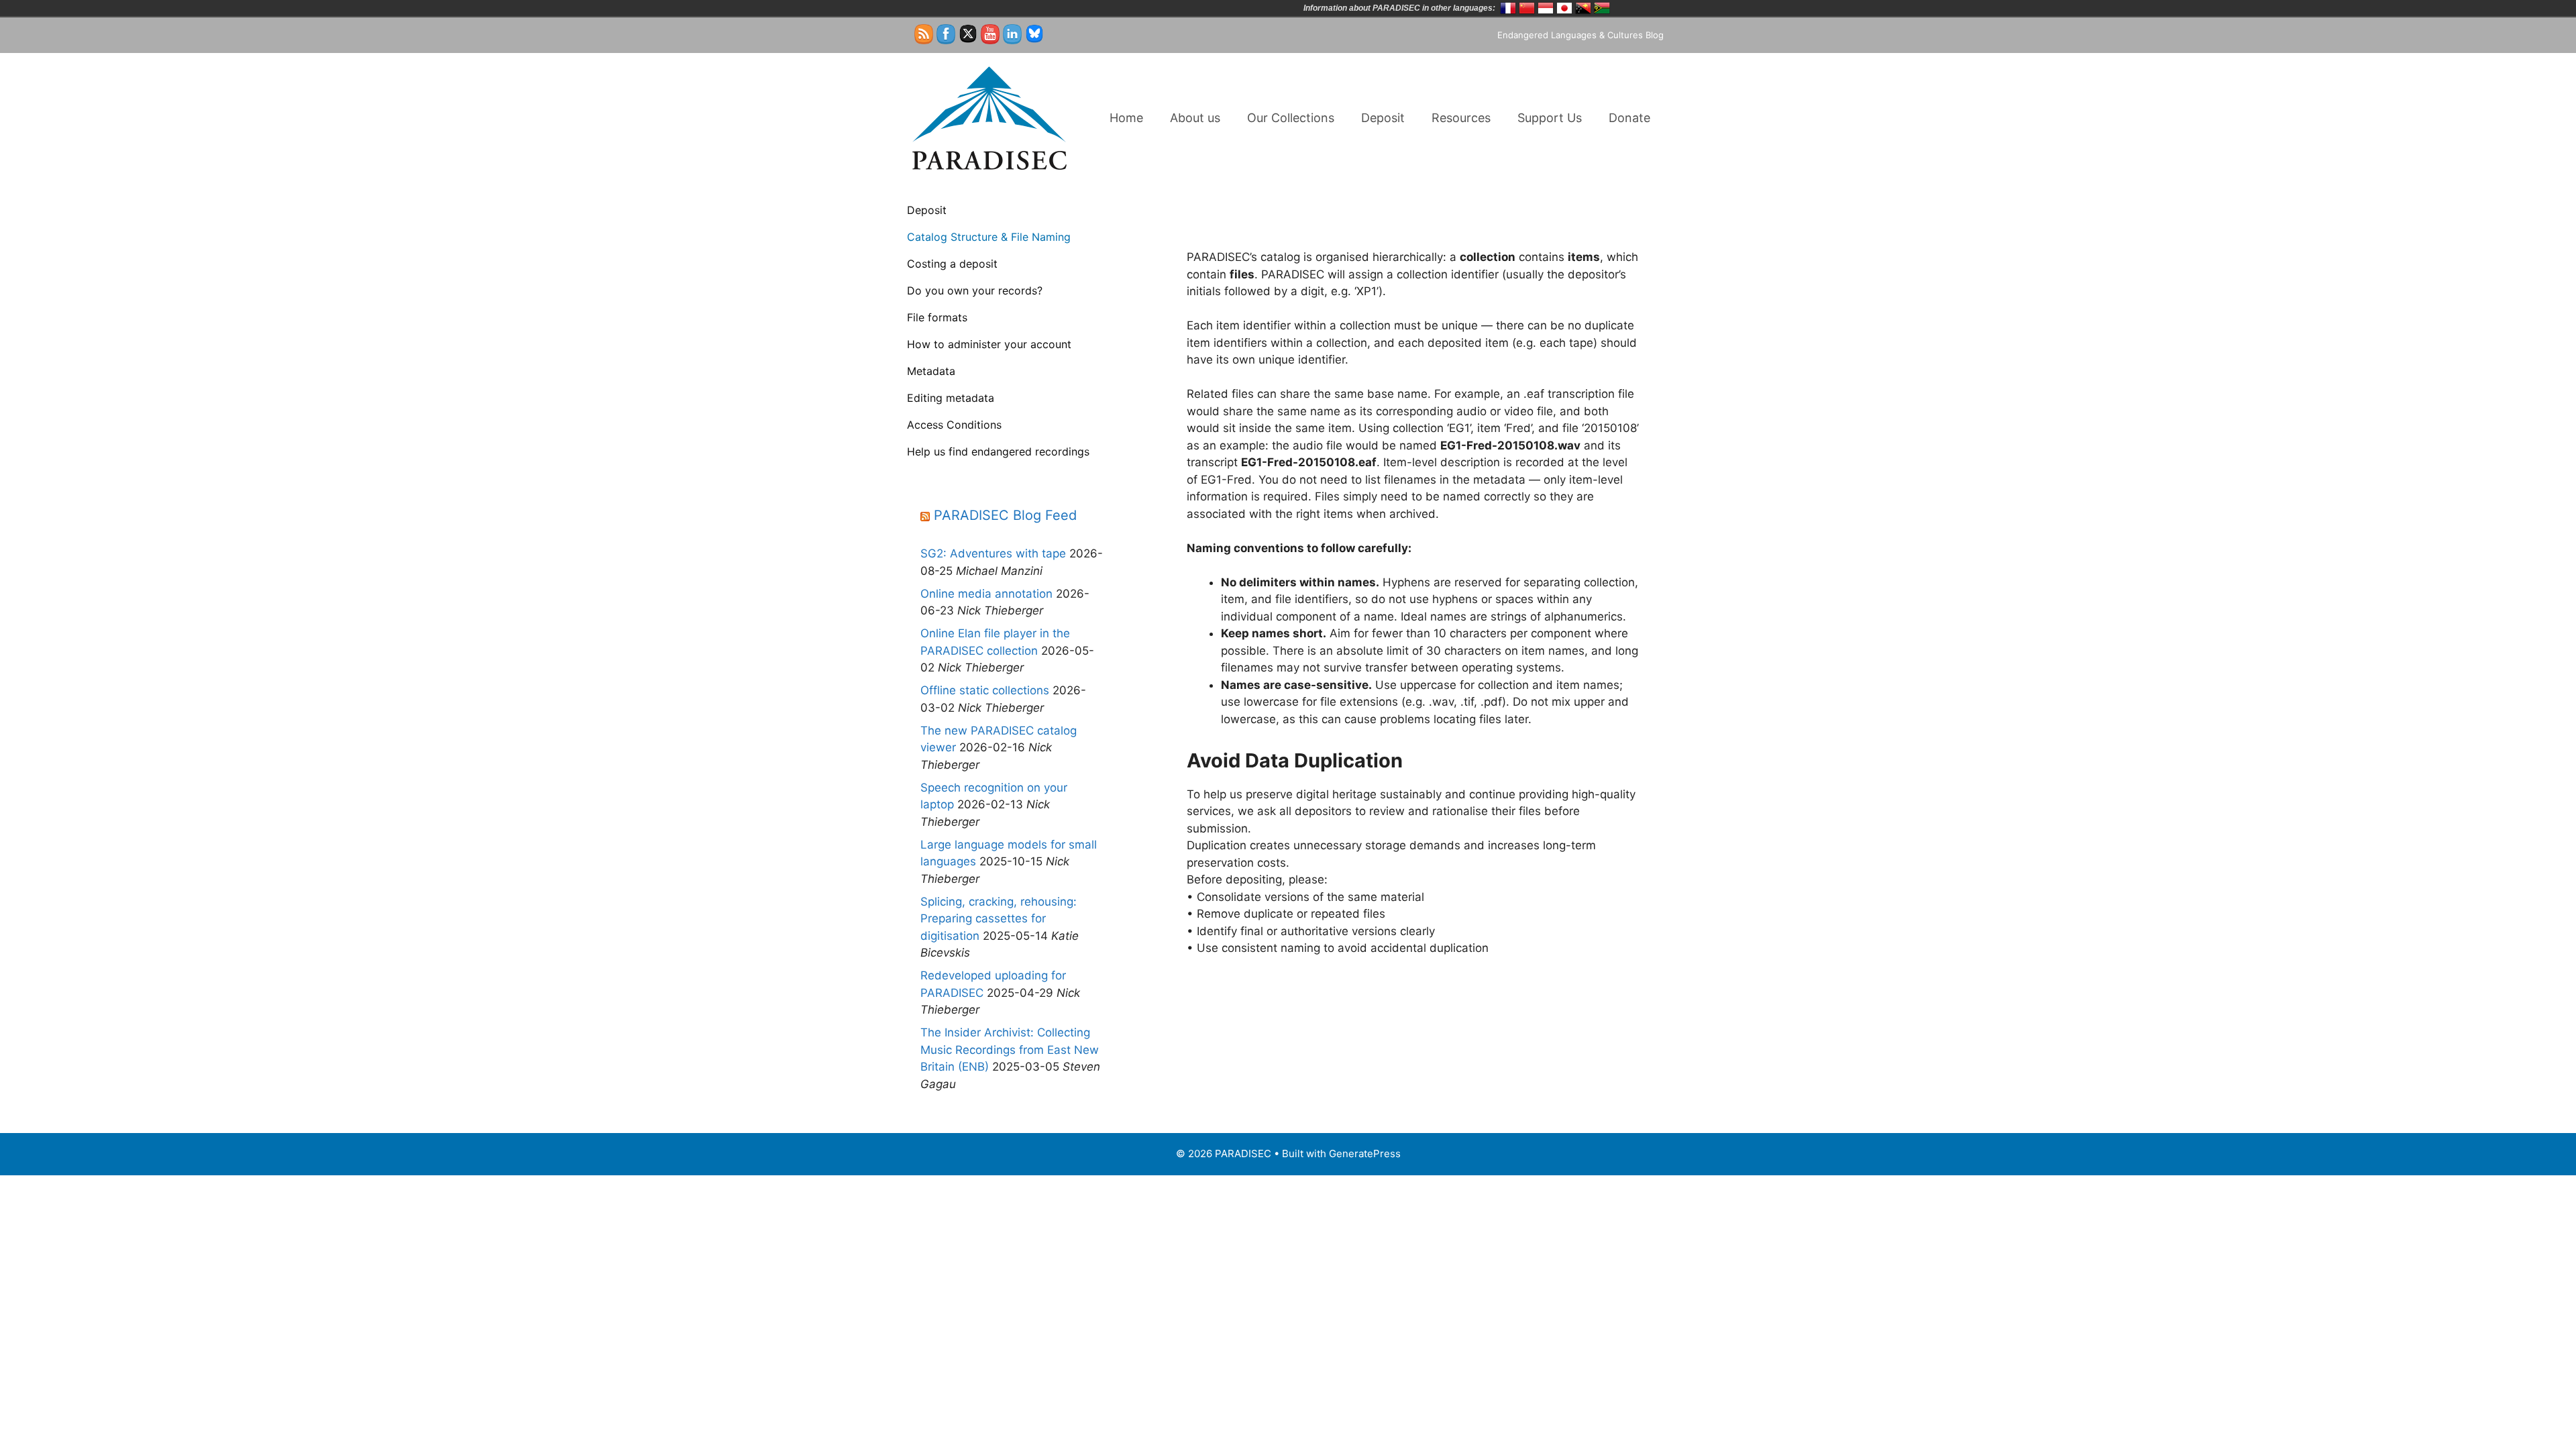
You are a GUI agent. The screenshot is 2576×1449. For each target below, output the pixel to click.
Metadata (931, 371)
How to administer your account (989, 344)
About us (1195, 118)
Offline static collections (985, 690)
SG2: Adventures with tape (993, 553)
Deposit (1383, 118)
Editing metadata (951, 398)
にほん (1564, 8)
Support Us (1550, 118)
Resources (1461, 118)
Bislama (1602, 8)
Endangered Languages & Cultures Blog (1580, 35)
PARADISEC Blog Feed (1005, 515)
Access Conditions (954, 425)
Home (1126, 118)
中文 (1527, 8)
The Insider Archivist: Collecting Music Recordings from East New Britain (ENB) (1010, 1050)
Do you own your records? (975, 290)
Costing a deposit (952, 264)
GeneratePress (1365, 1153)
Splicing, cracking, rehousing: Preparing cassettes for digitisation (999, 919)
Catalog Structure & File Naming (989, 237)
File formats (937, 317)
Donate (1629, 118)
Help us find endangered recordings (998, 451)
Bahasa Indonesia (1546, 8)
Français (1508, 8)
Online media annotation (986, 594)
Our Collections (1291, 118)
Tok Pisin (1583, 8)
